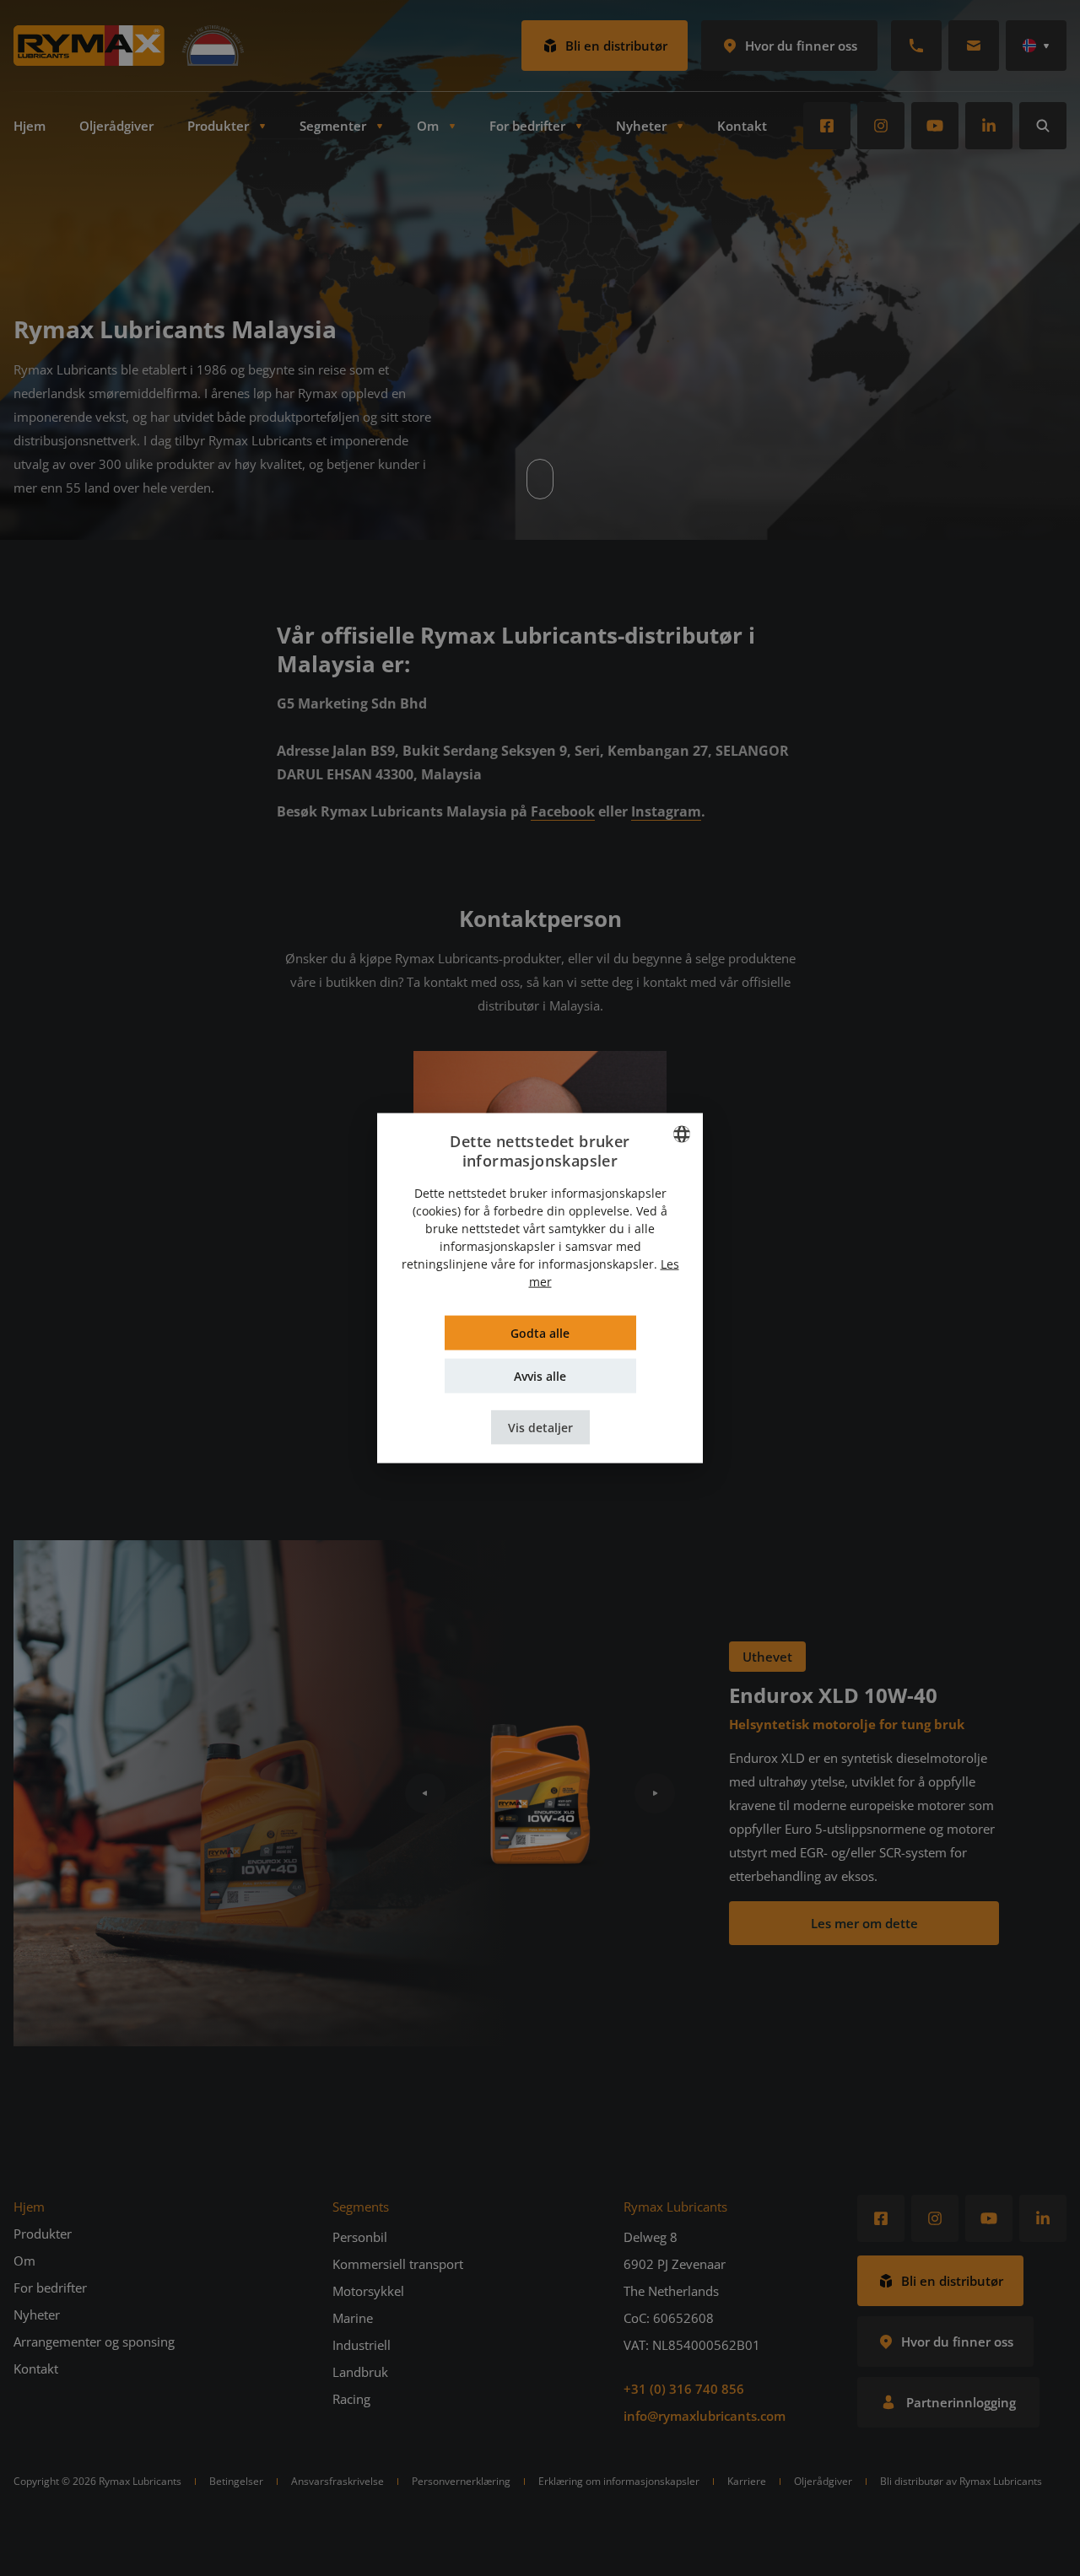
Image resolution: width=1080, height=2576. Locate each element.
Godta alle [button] (540, 1332)
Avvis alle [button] (540, 1375)
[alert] (540, 1288)
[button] (540, 1427)
